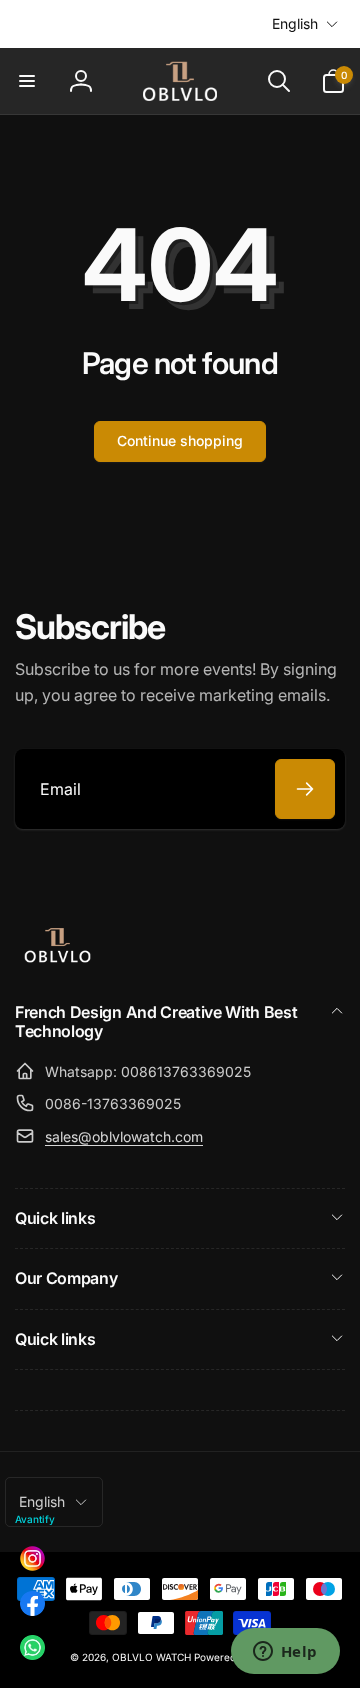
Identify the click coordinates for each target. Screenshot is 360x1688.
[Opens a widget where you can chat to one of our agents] (285, 1653)
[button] (27, 81)
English (295, 23)
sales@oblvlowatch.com (124, 1136)
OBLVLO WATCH (151, 1657)
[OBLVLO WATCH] (57, 959)
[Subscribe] (305, 789)
